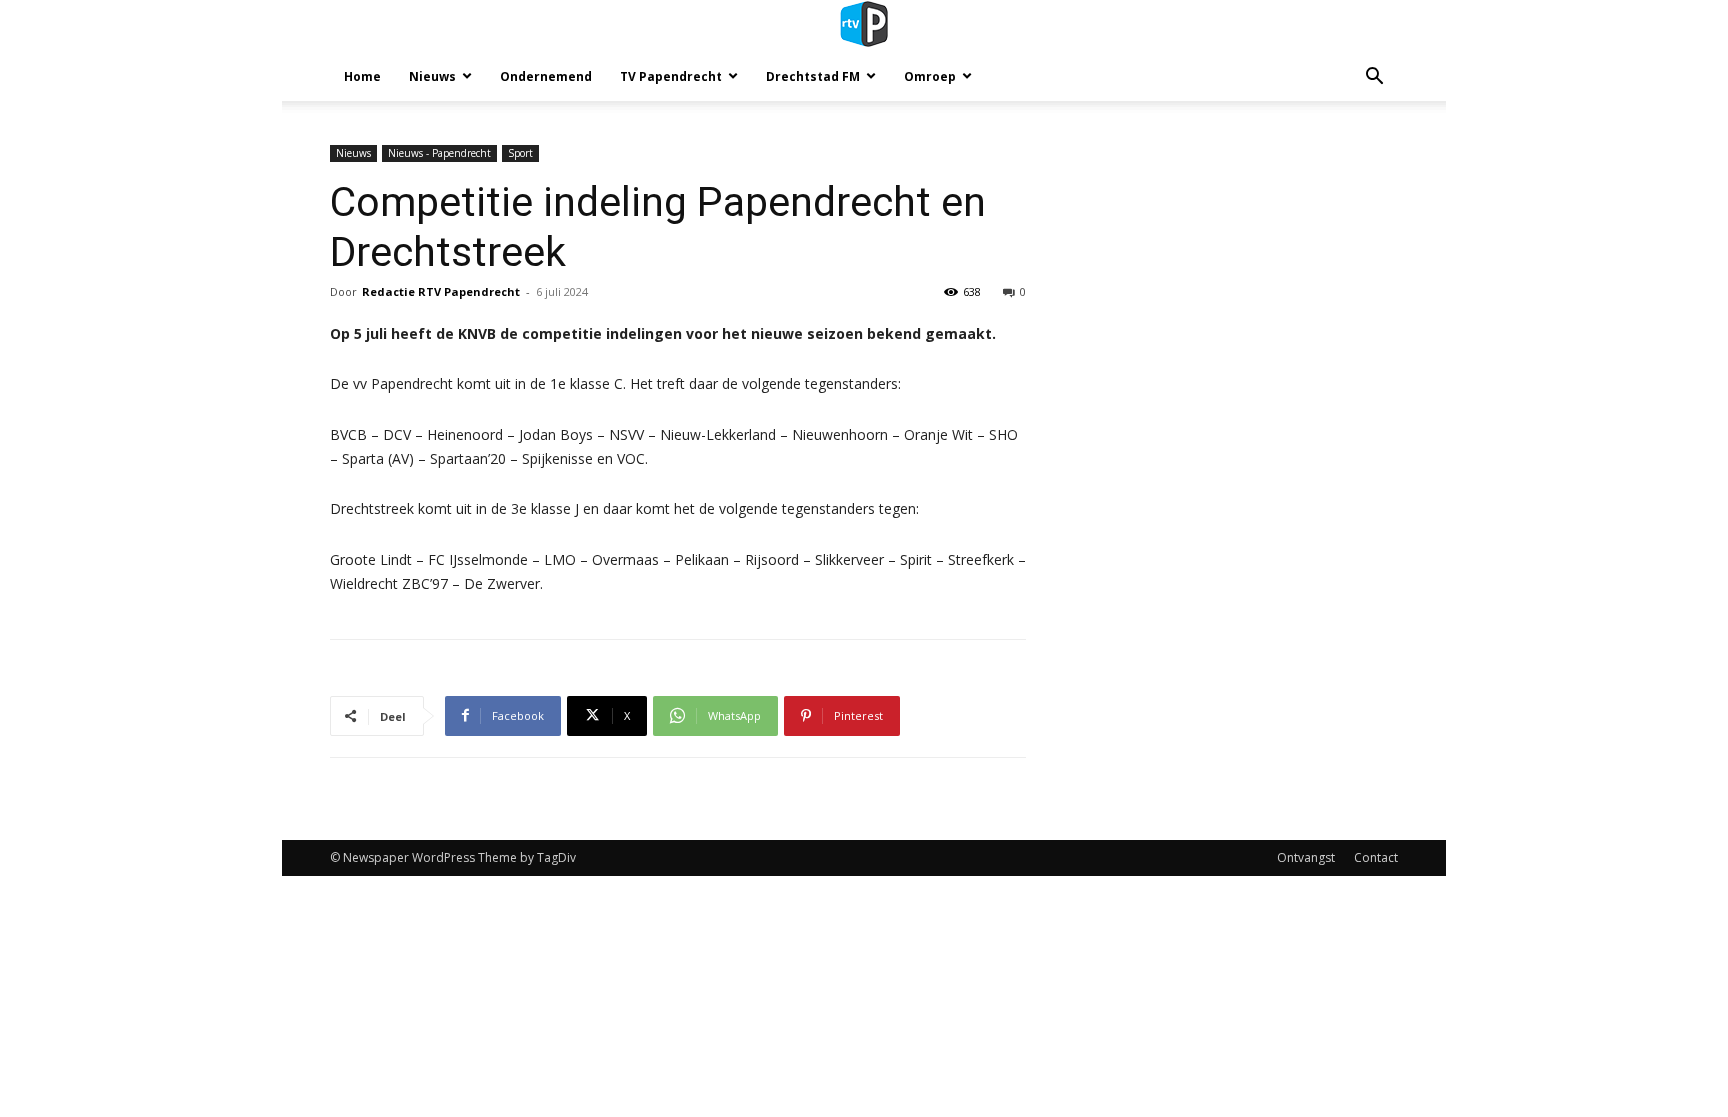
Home (362, 76)
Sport (520, 153)
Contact (1376, 857)
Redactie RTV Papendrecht (441, 291)
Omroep (930, 76)
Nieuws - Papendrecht (439, 153)
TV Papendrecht (671, 76)
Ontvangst (1306, 857)
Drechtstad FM (813, 76)
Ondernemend (546, 76)
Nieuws (432, 76)
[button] (1374, 78)
